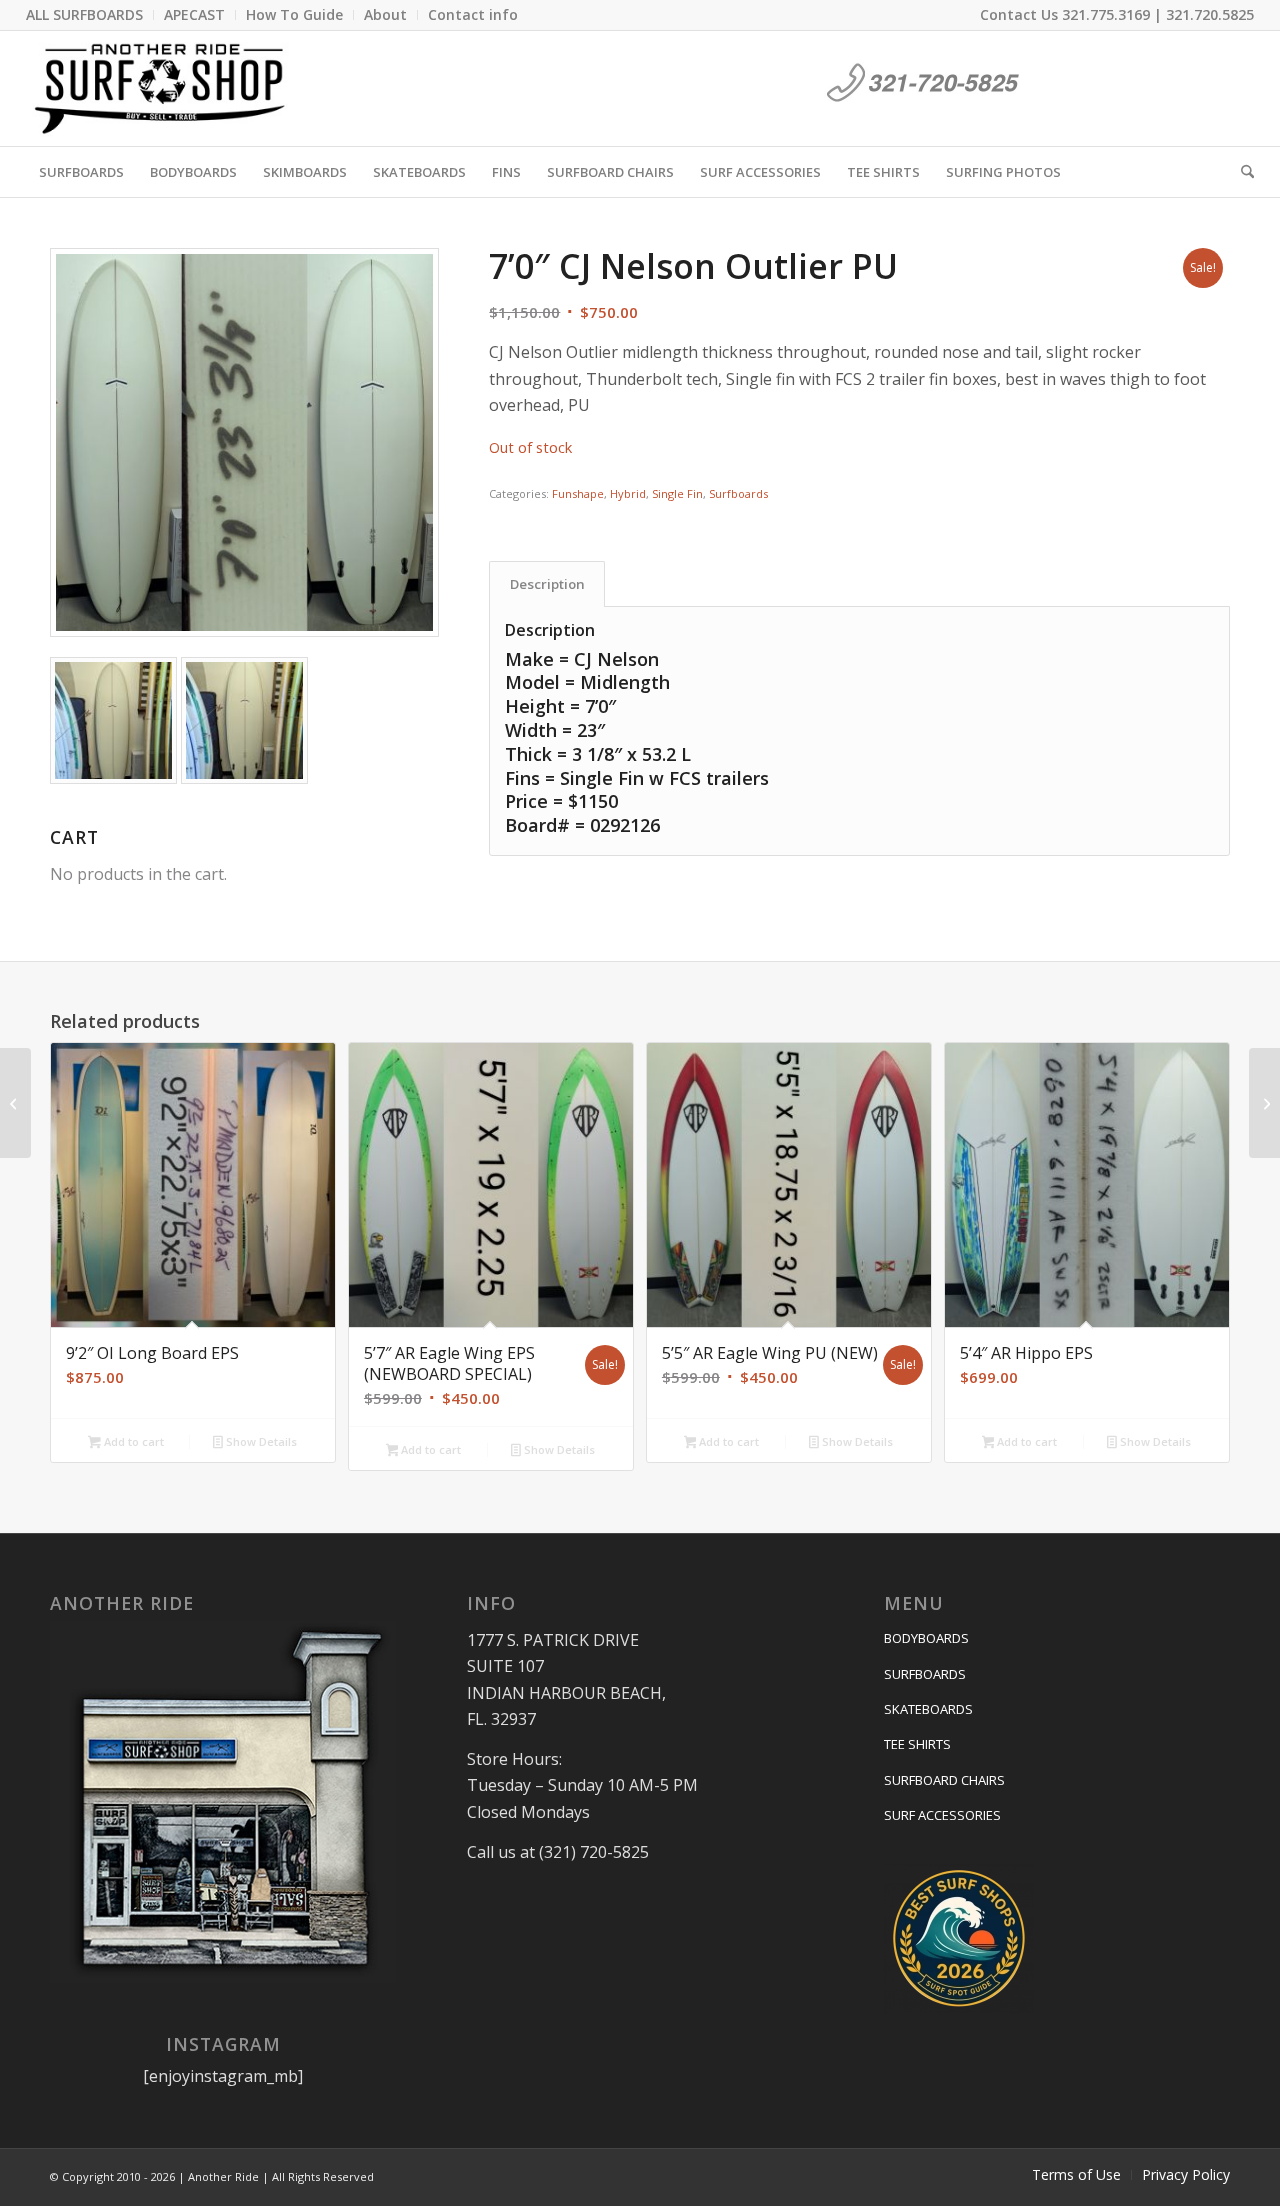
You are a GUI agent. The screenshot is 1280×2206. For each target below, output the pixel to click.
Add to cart (132, 1441)
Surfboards (738, 493)
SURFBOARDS (925, 1674)
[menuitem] (90, 15)
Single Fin (677, 493)
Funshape (578, 493)
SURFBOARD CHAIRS (944, 1780)
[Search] (1241, 172)
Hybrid (628, 493)
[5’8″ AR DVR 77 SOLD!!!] (15, 1103)
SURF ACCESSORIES (942, 1815)
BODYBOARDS (926, 1638)
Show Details (260, 1441)
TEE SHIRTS (917, 1744)
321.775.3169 (1106, 14)
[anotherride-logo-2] (160, 88)
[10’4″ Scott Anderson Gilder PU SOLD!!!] (1264, 1103)
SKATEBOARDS (928, 1709)
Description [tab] (547, 584)
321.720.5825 (1210, 14)
